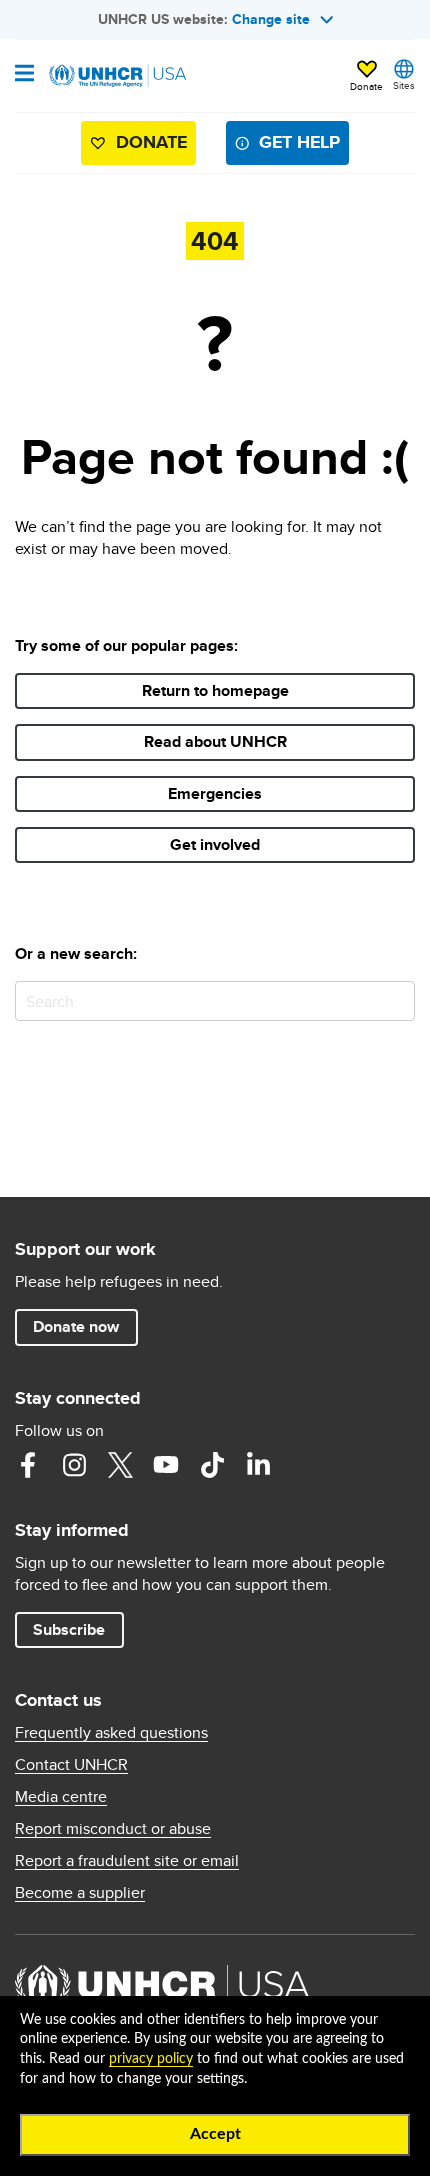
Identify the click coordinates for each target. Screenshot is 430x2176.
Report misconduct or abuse (113, 1829)
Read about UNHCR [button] (215, 741)
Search (395, 1000)
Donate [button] (366, 86)
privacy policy (151, 2059)
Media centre (61, 1797)
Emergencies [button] (215, 793)
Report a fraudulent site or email (127, 1861)
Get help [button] (299, 142)
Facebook (28, 1465)
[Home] (117, 76)
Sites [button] (404, 85)
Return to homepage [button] (215, 690)
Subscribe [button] (69, 1629)
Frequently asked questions (111, 1733)
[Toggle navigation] (24, 75)
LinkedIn (258, 1465)
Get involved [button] (215, 844)
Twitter (120, 1465)
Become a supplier (80, 1893)
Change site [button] (271, 19)
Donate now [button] (76, 1326)
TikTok (212, 1465)
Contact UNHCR (71, 1765)
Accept (215, 2134)
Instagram (74, 1465)
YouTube (166, 1465)
